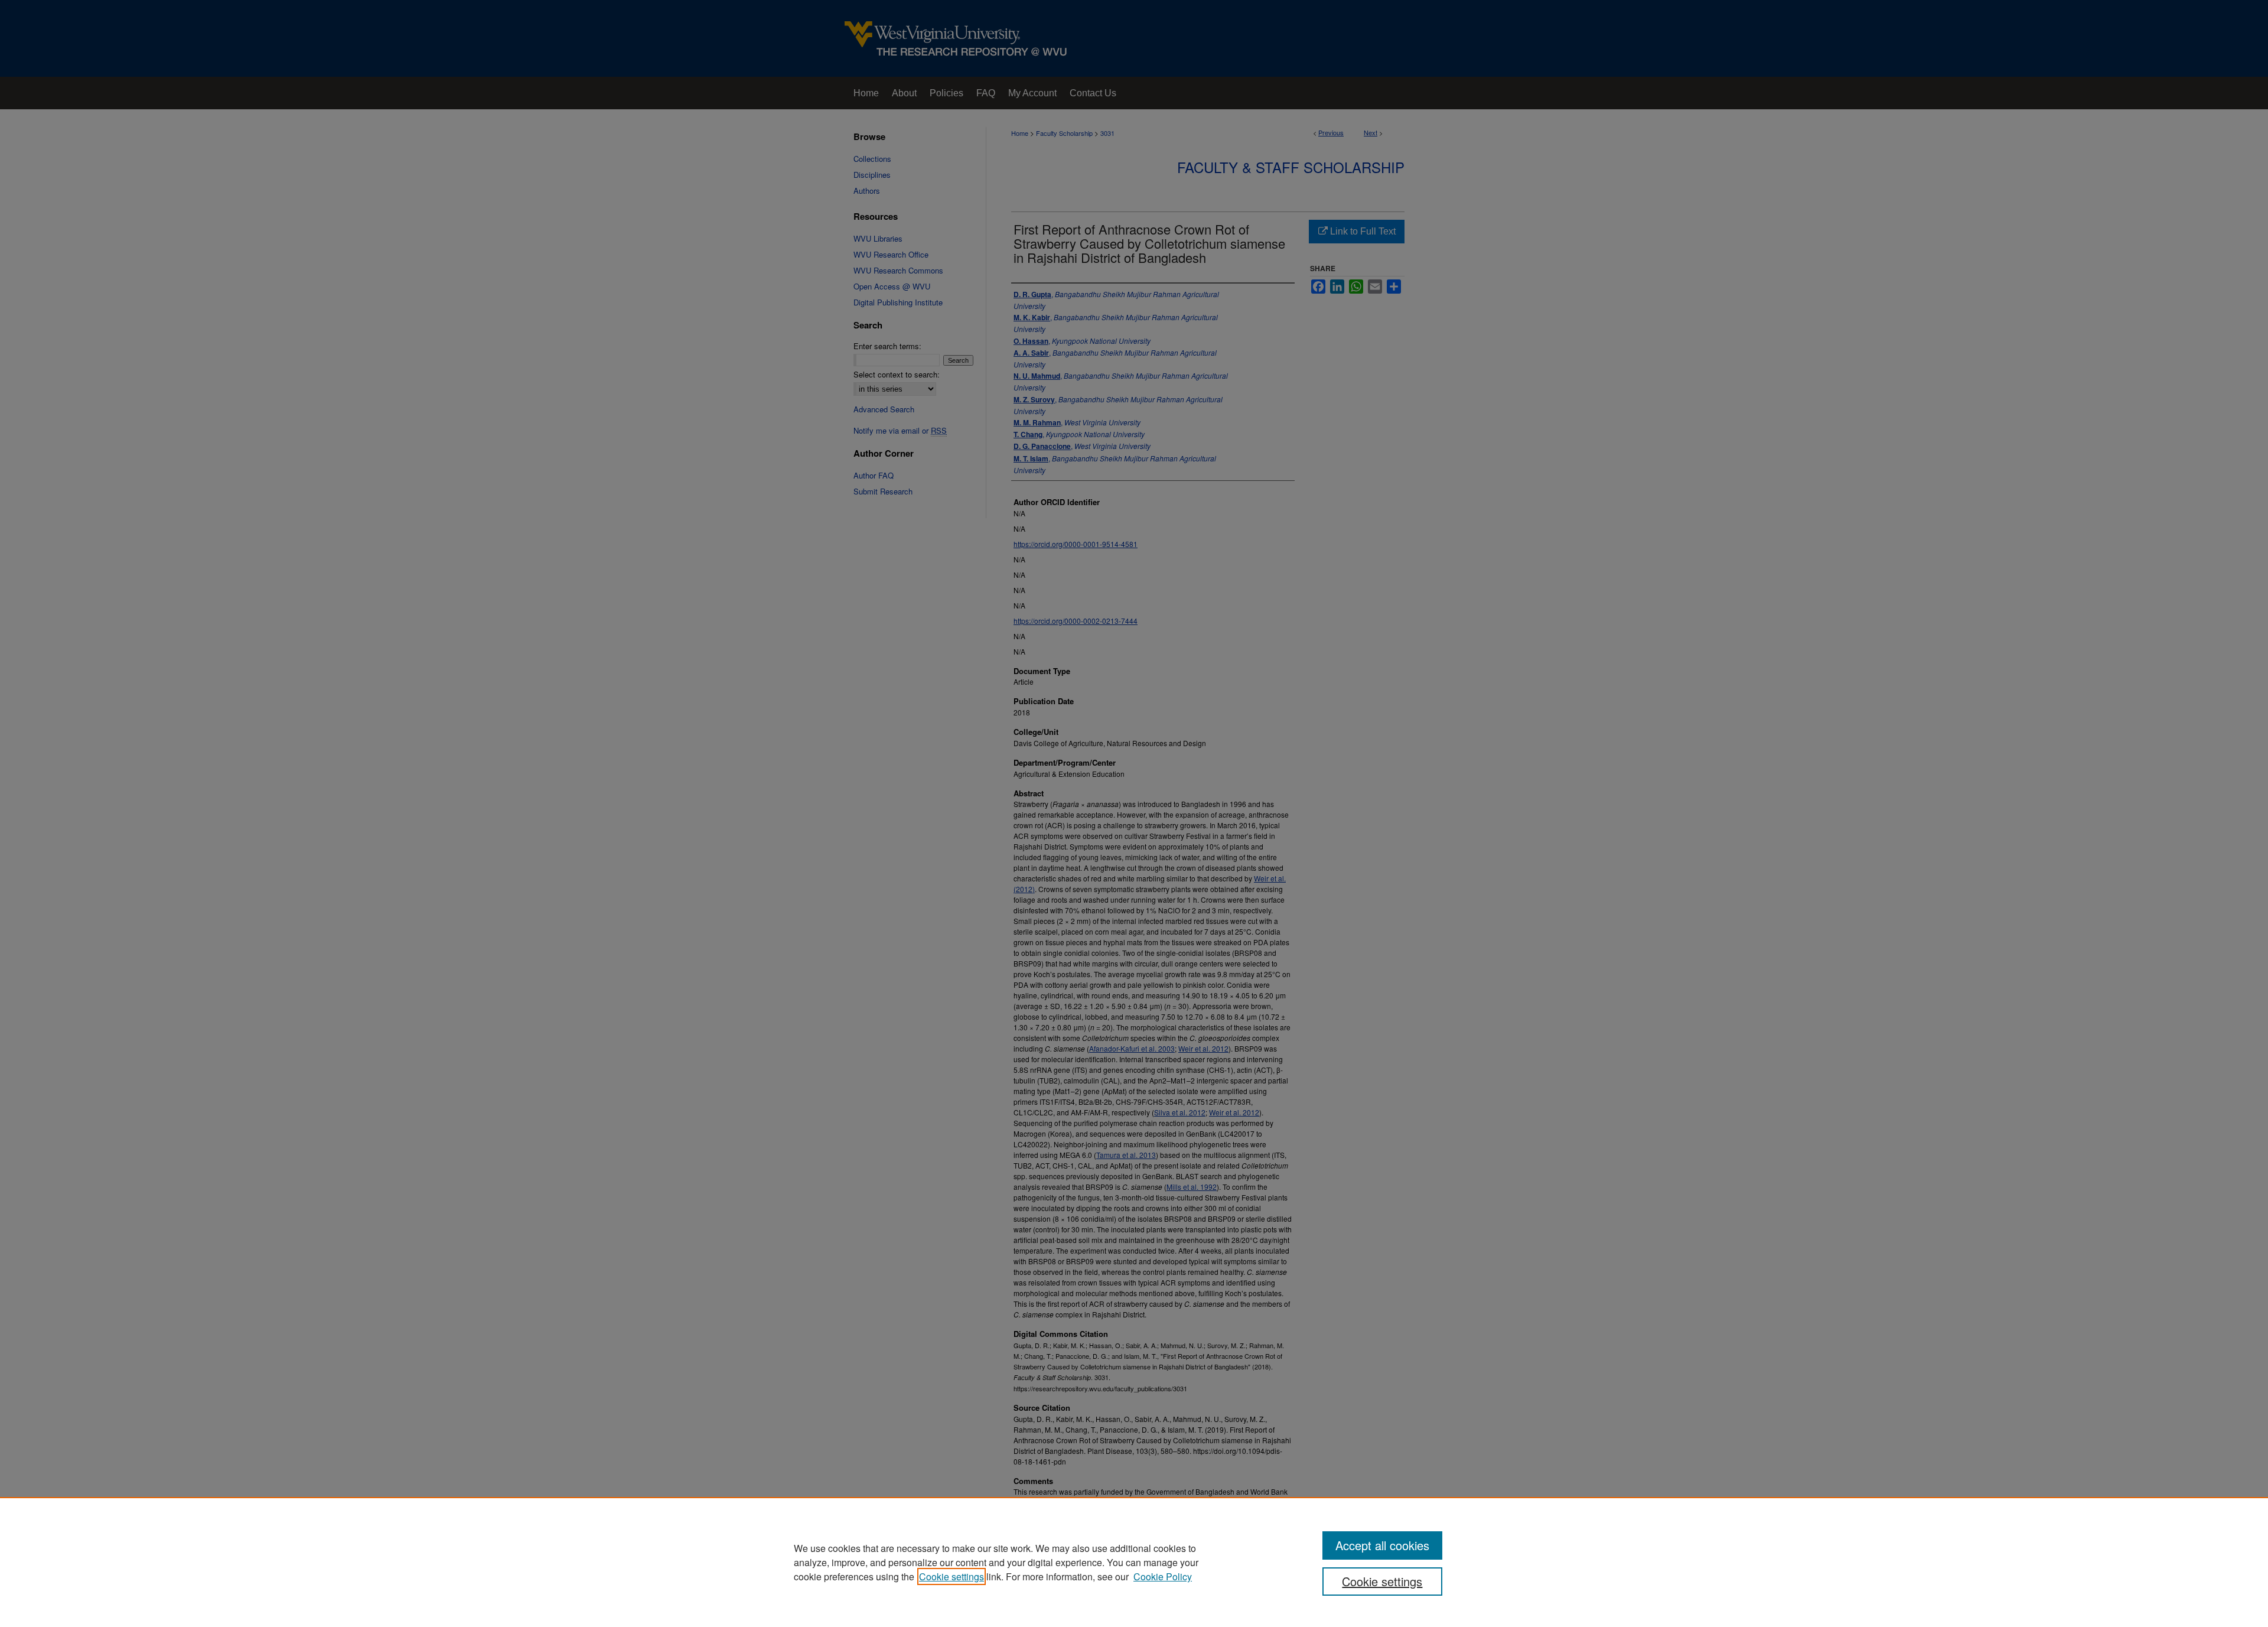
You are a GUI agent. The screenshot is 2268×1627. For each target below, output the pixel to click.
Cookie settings (951, 1576)
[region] (1134, 1562)
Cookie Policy (1163, 1576)
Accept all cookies (1382, 1545)
